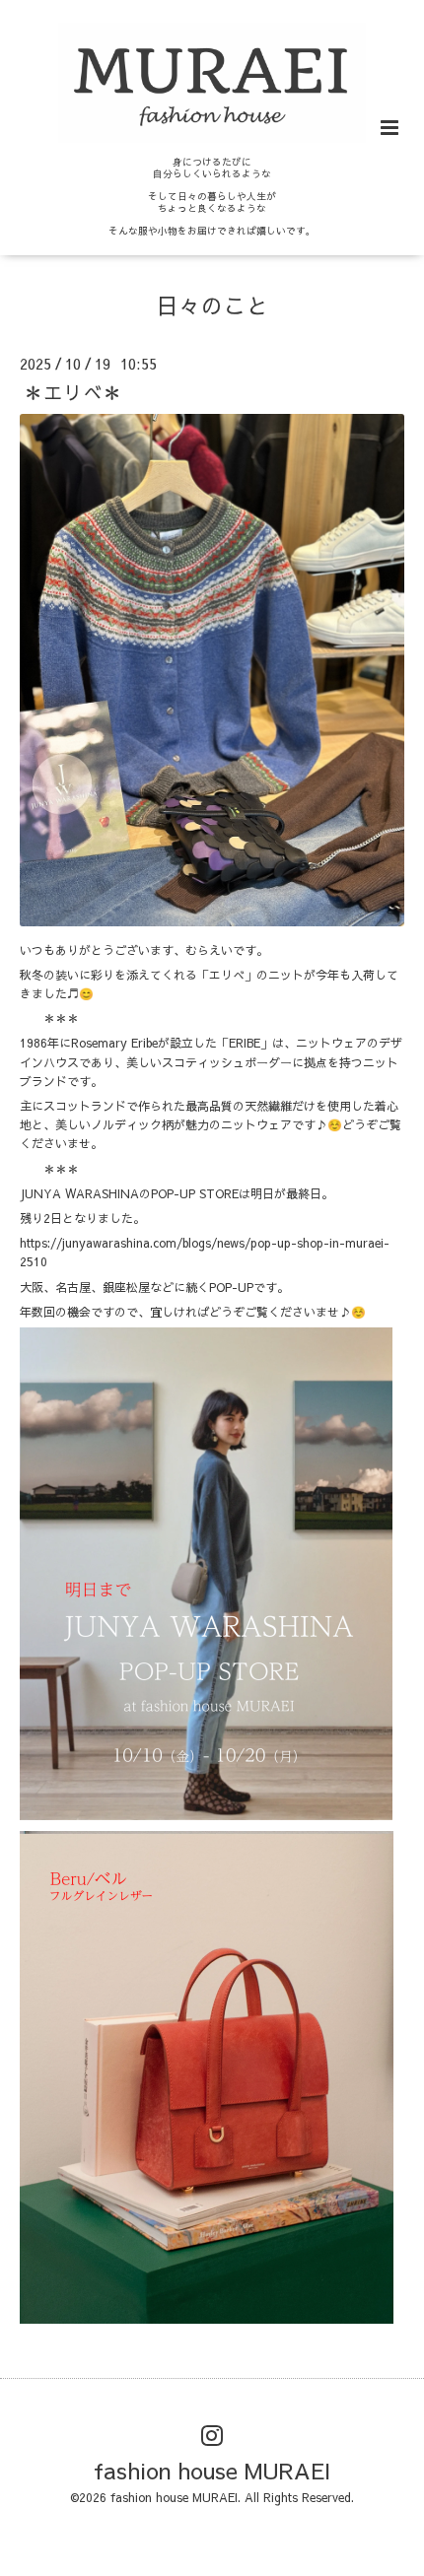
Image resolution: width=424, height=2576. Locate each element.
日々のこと (212, 305)
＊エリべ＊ (73, 392)
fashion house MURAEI (212, 2470)
